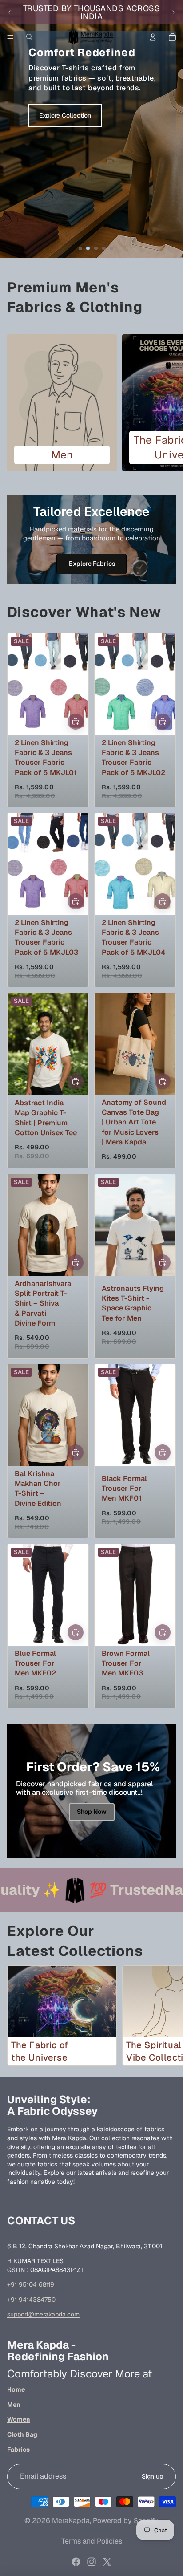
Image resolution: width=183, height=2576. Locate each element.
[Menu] (10, 37)
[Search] (29, 37)
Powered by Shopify (126, 2521)
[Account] (153, 37)
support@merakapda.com (43, 2314)
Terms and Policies (92, 2541)
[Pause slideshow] (67, 248)
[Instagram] (91, 2562)
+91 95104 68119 (31, 2284)
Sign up (152, 2476)
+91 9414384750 (31, 2300)
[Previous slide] (10, 12)
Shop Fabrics (91, 164)
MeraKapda (71, 2521)
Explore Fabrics (91, 564)
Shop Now (92, 1812)
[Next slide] (173, 12)
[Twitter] (107, 2562)
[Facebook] (76, 2562)
